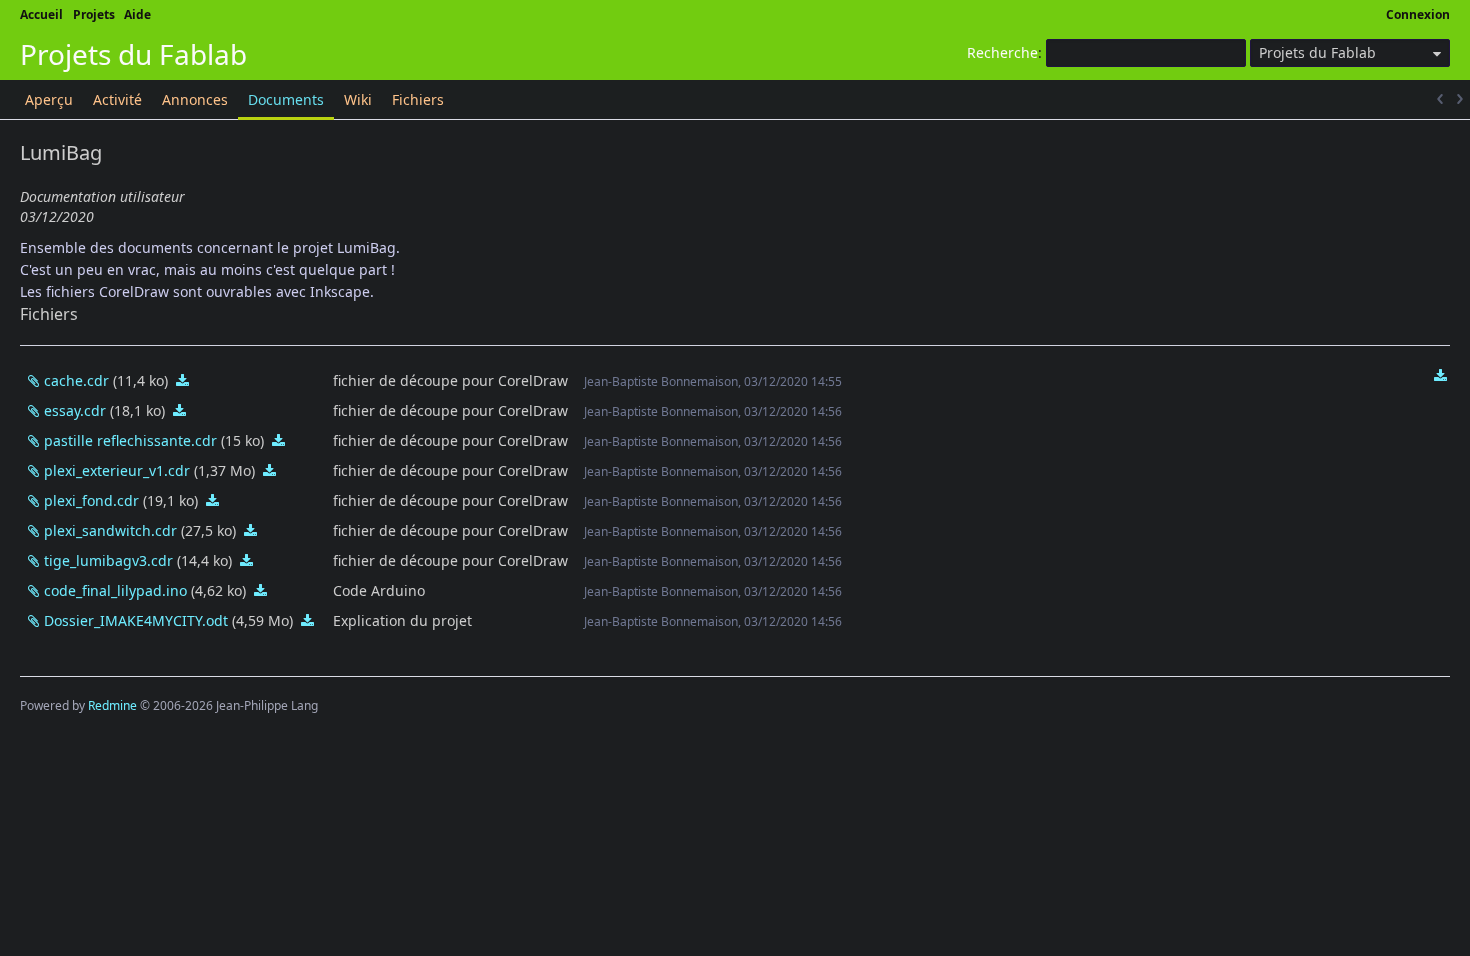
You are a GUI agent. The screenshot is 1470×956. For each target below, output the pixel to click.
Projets (94, 14)
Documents (286, 99)
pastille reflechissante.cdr (130, 440)
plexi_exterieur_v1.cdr (117, 470)
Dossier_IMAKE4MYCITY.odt (136, 620)
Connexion (1418, 14)
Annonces (195, 99)
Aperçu (49, 99)
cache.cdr (76, 380)
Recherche (1002, 52)
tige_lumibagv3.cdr (108, 560)
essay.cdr (75, 410)
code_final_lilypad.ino (115, 590)
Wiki (358, 99)
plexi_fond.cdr (91, 500)
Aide (137, 14)
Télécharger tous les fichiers (1440, 376)
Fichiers (418, 99)
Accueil (41, 14)
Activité (117, 99)
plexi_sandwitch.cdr (110, 530)
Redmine (112, 705)
